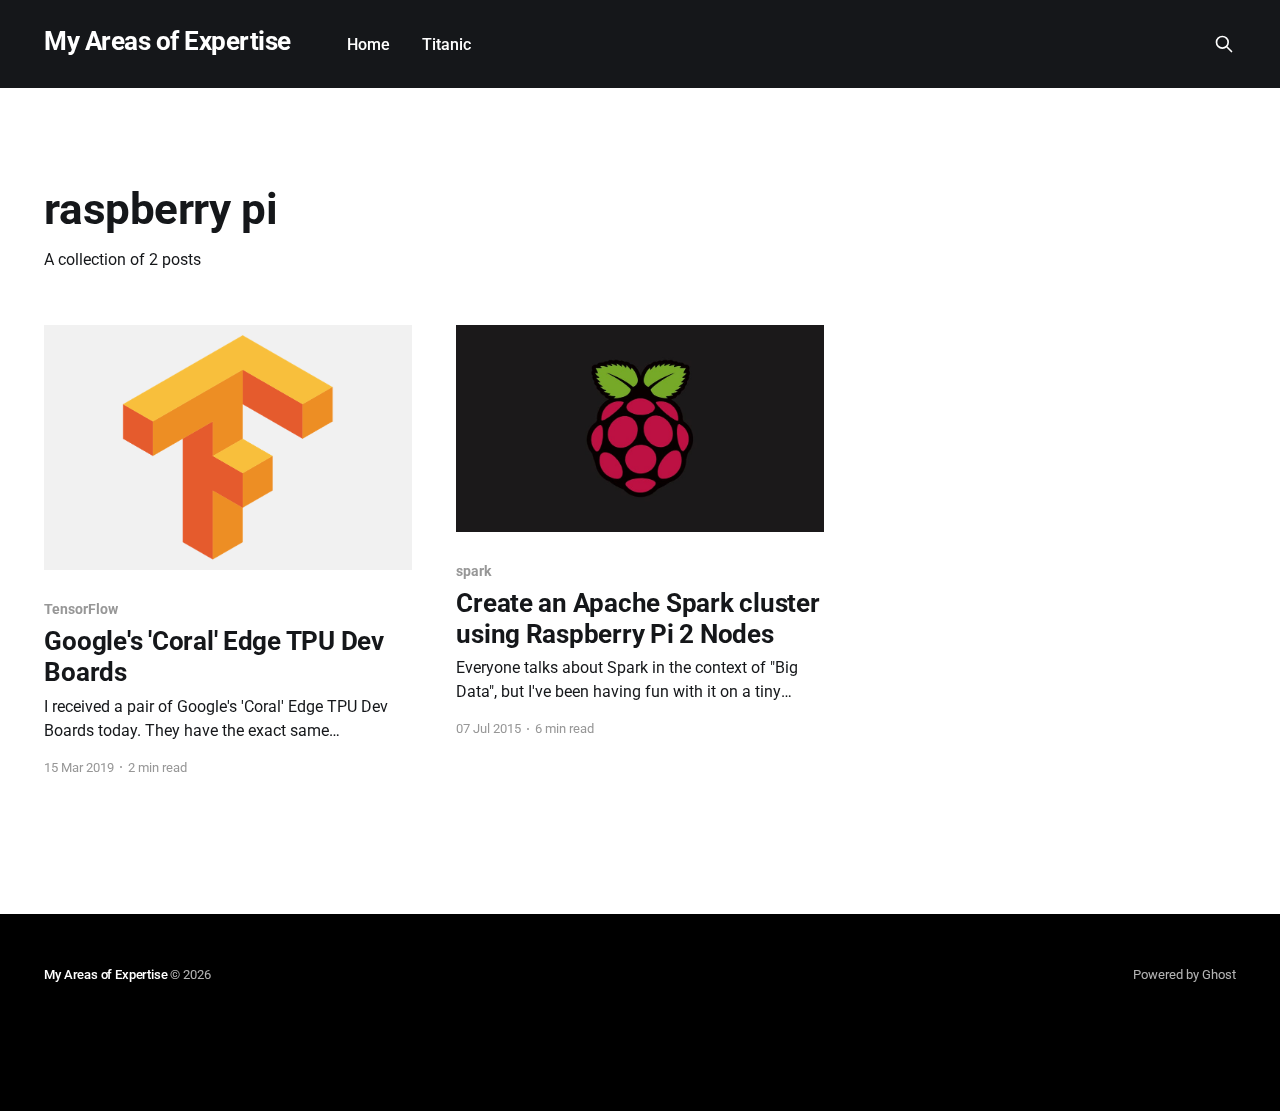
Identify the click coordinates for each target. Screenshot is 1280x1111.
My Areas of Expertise (167, 41)
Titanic (446, 44)
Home (368, 44)
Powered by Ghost (1184, 974)
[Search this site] (1224, 44)
